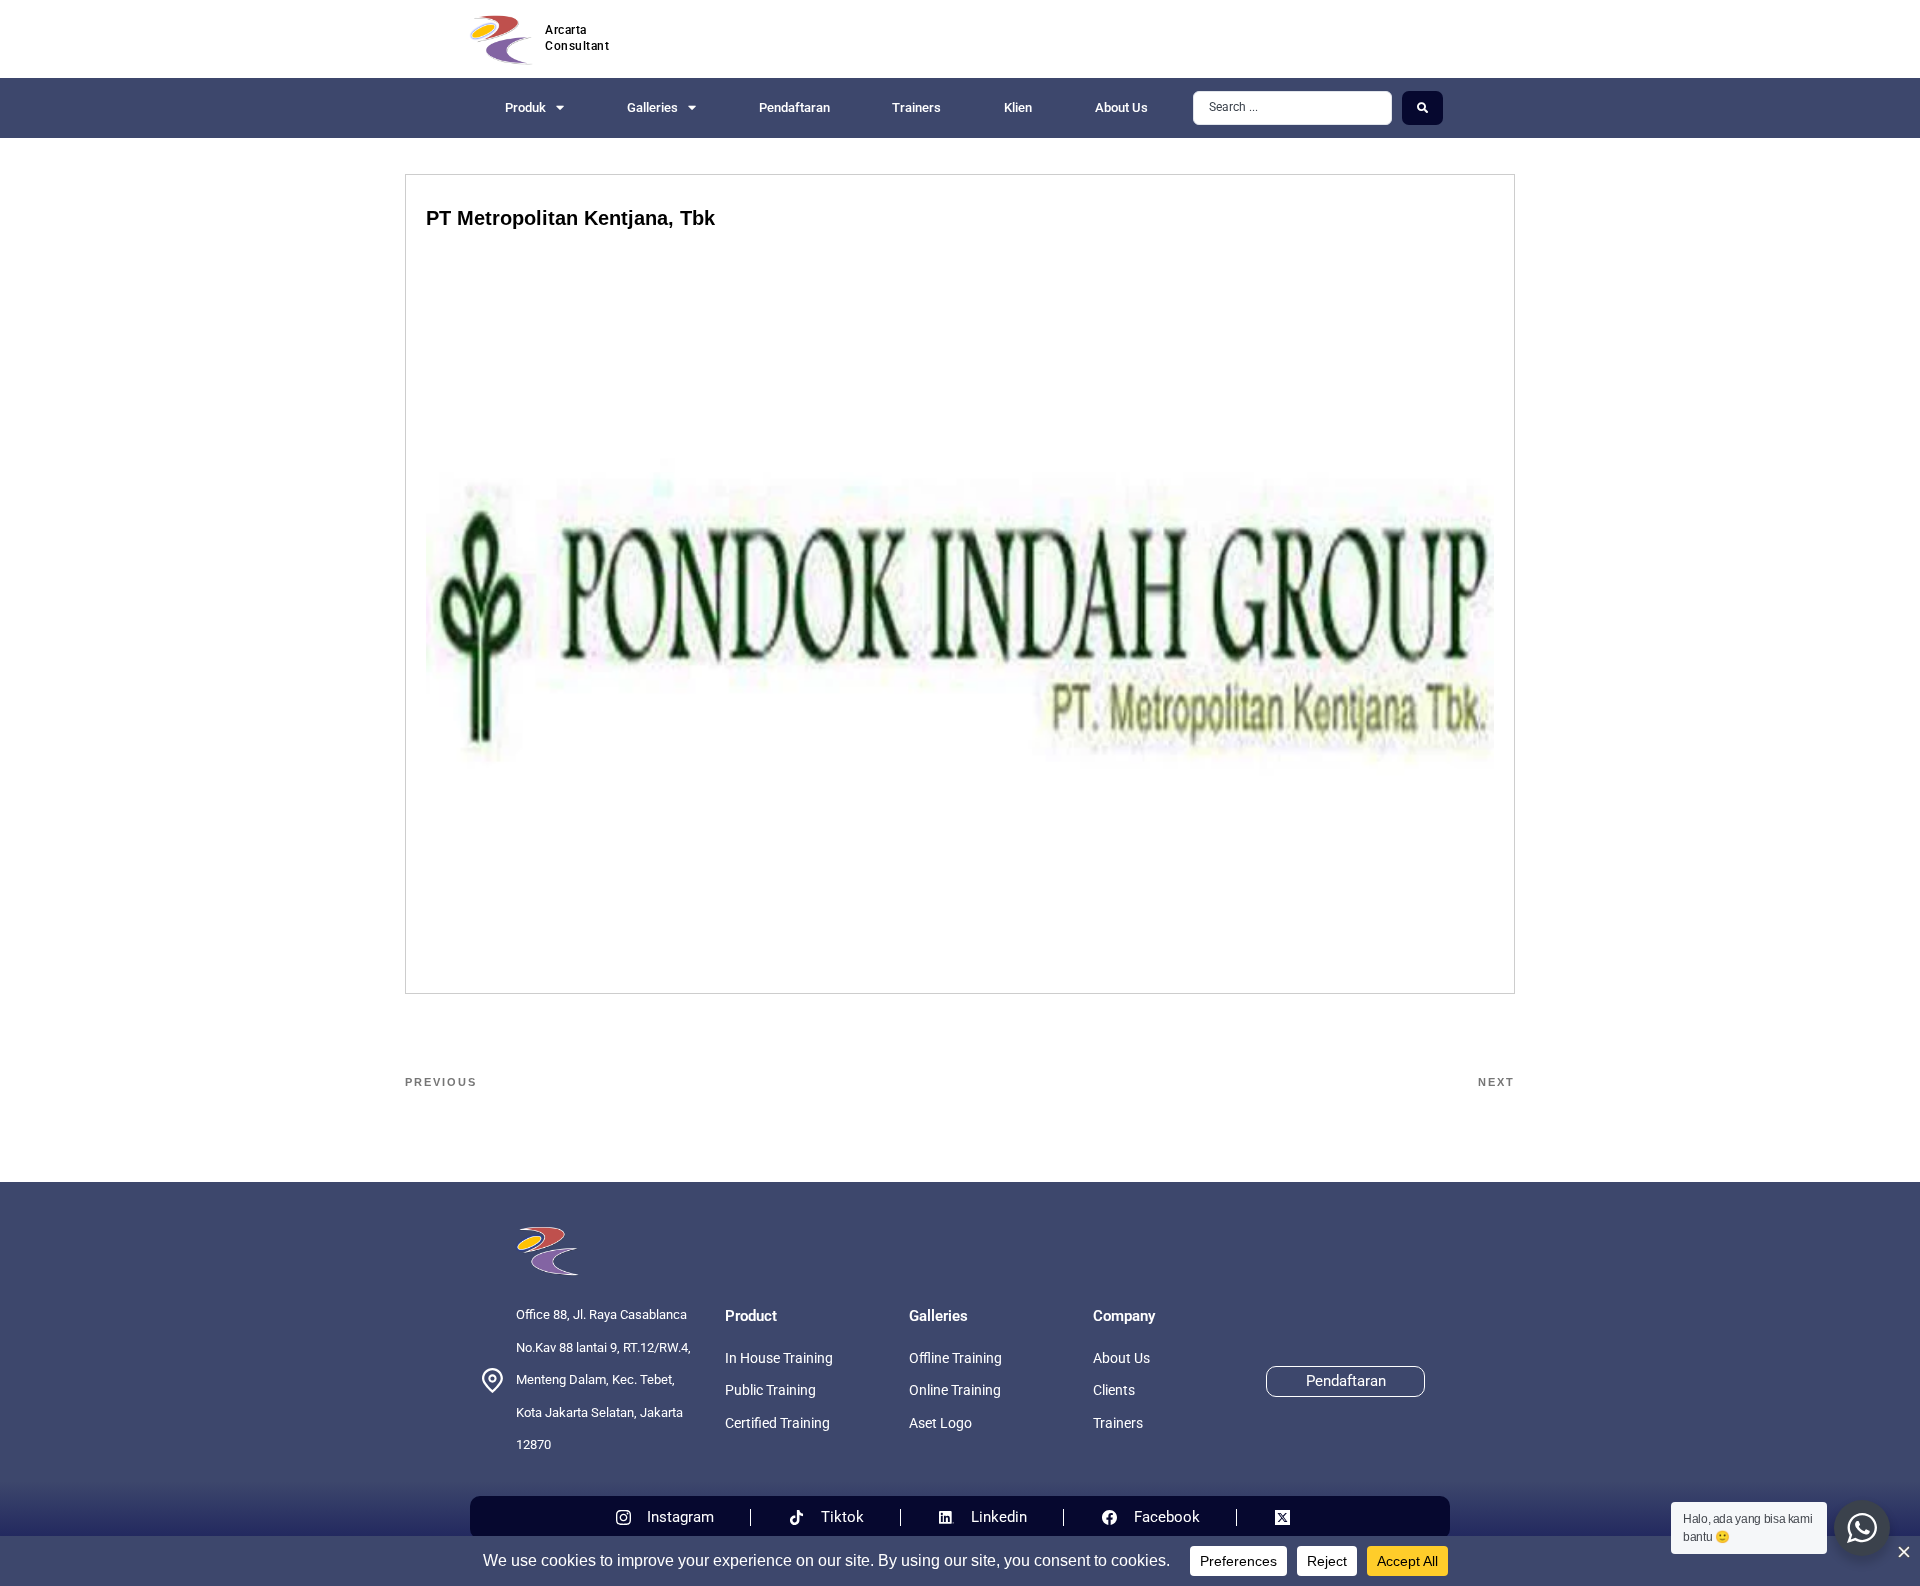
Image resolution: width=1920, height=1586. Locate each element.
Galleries (652, 107)
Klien (1018, 107)
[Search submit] (1422, 108)
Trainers (916, 107)
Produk (525, 107)
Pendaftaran (794, 107)
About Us (1121, 107)
